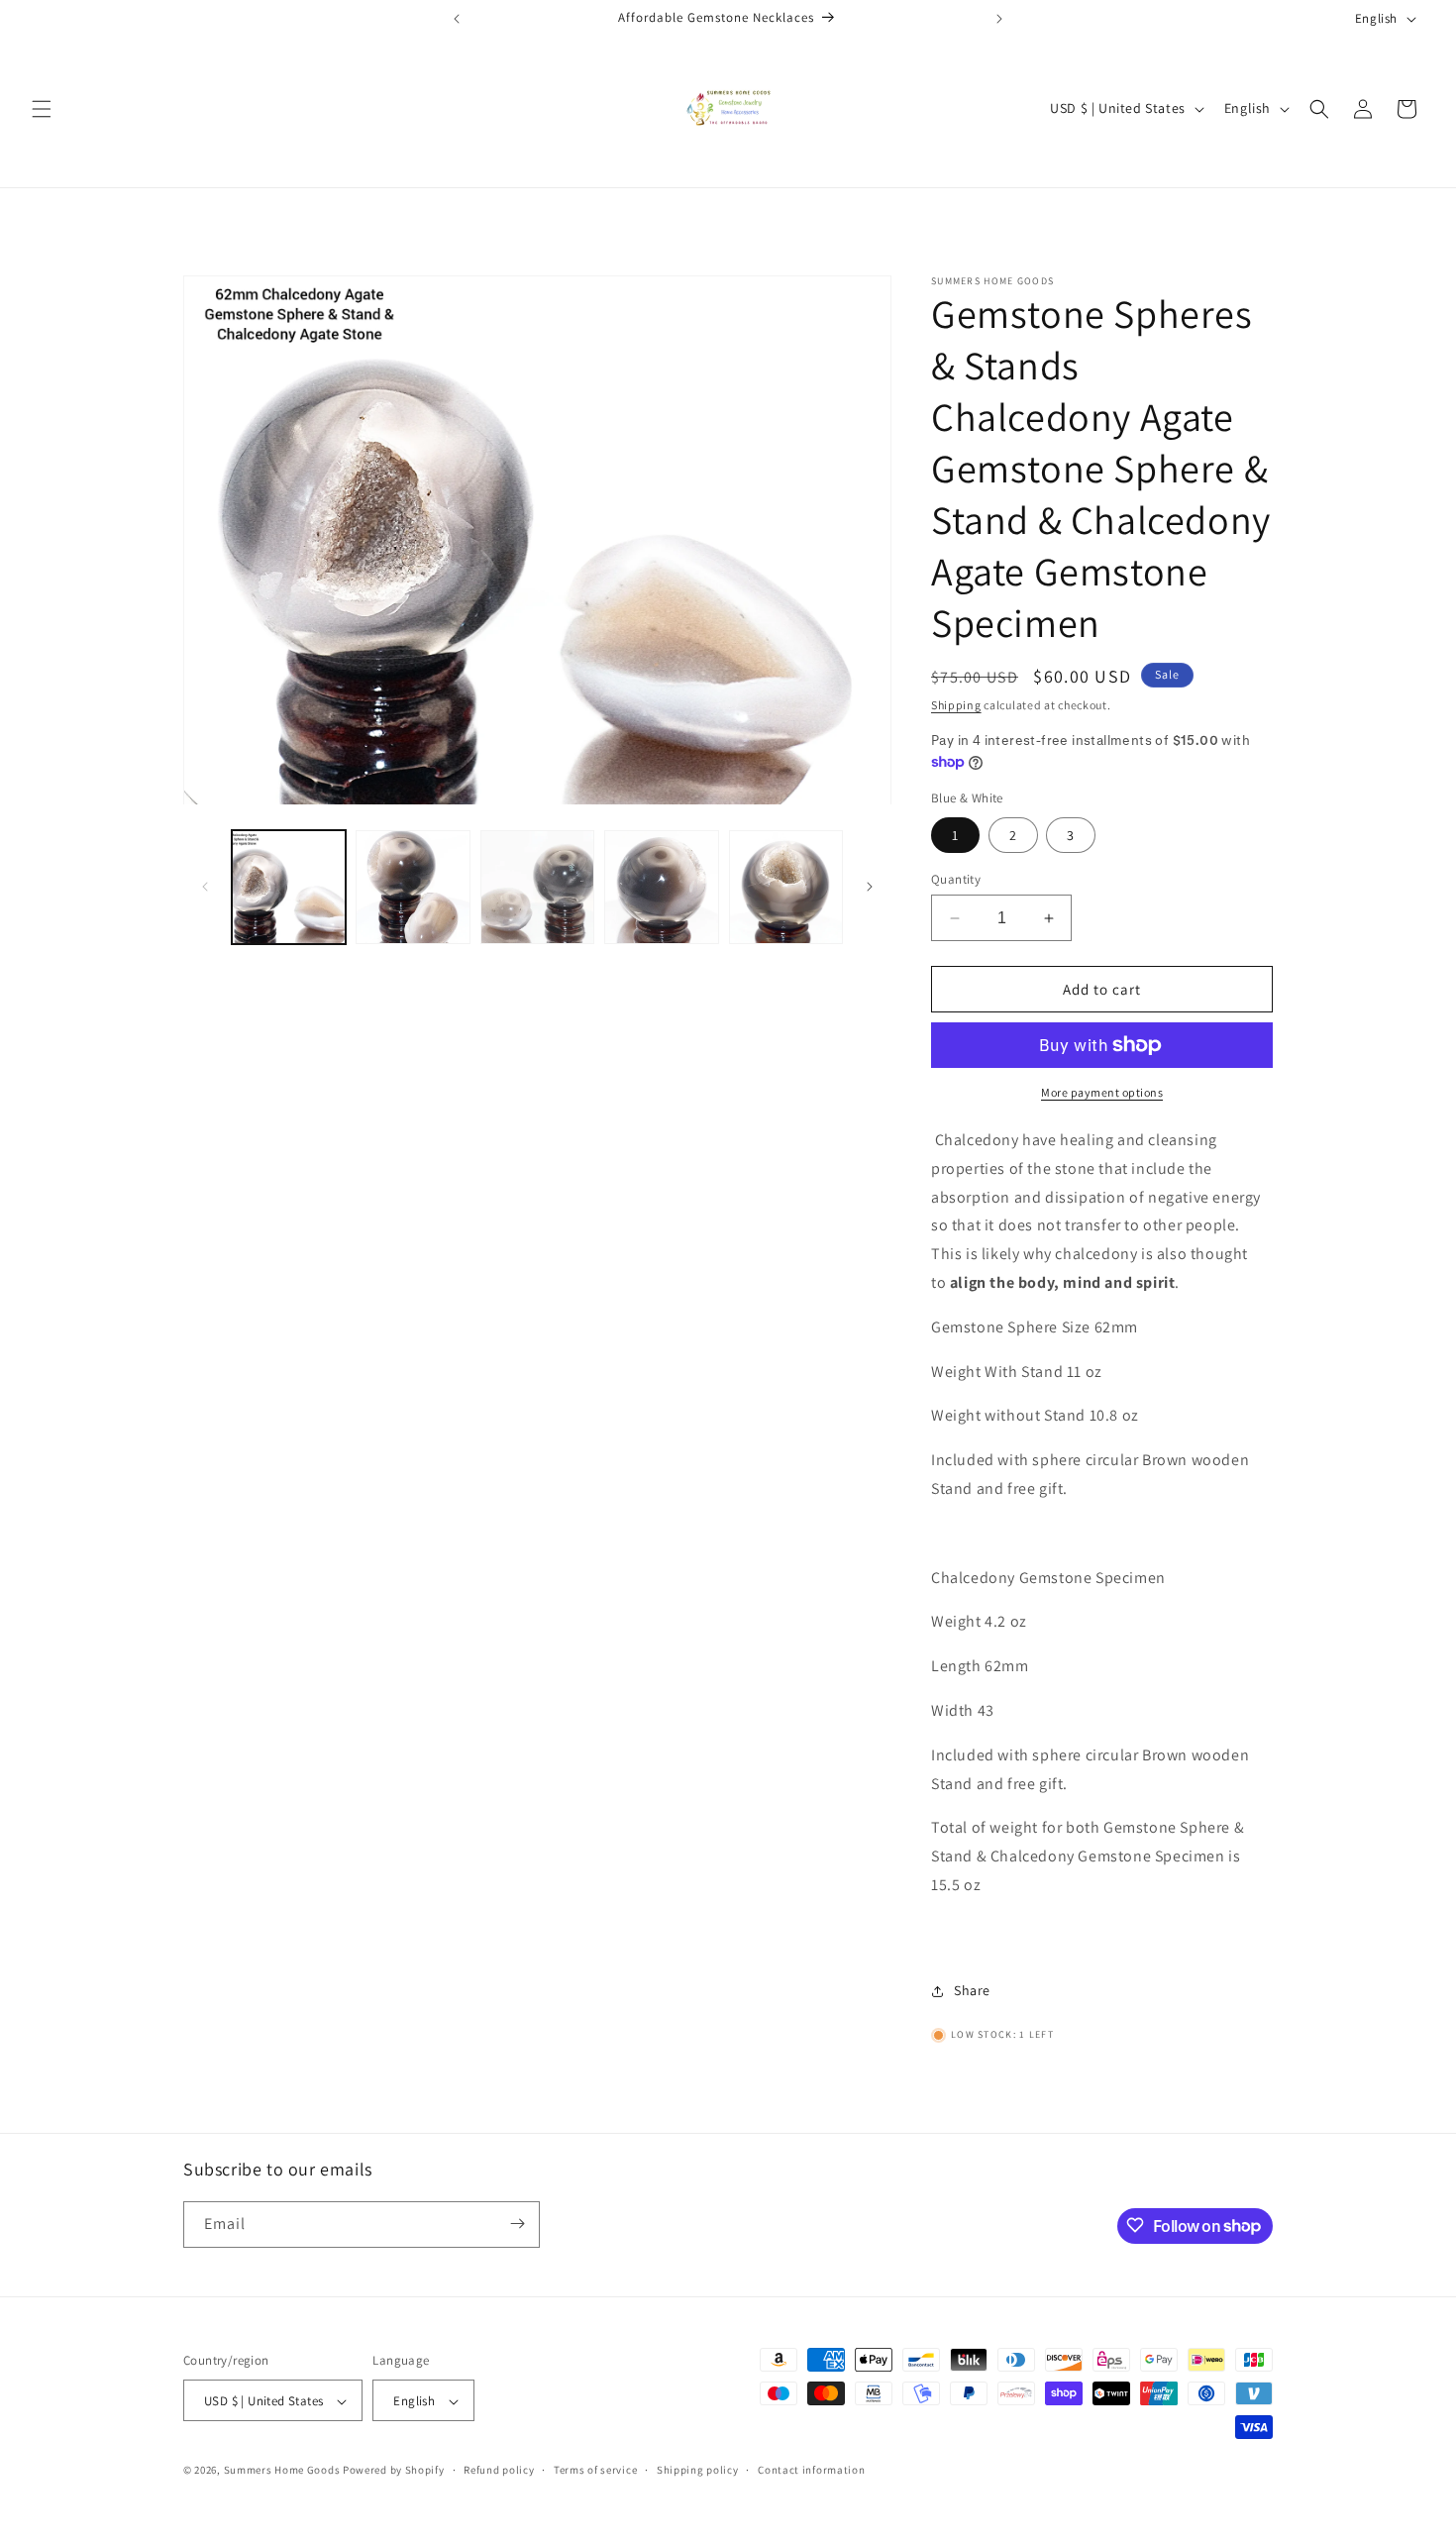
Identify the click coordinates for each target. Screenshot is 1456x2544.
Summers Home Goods (282, 2471)
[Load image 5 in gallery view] (661, 887)
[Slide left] (205, 887)
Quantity (956, 879)
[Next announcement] (999, 19)
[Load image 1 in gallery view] (289, 887)
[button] (42, 109)
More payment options (1102, 1092)
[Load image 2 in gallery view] (413, 887)
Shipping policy (698, 2470)
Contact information (811, 2470)
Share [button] (972, 1990)
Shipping (956, 705)
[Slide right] (870, 887)
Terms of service (595, 2470)
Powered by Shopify (394, 2471)
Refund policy (499, 2470)
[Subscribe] (517, 2224)
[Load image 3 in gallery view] (537, 887)
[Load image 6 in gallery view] (786, 887)
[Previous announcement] (457, 19)
